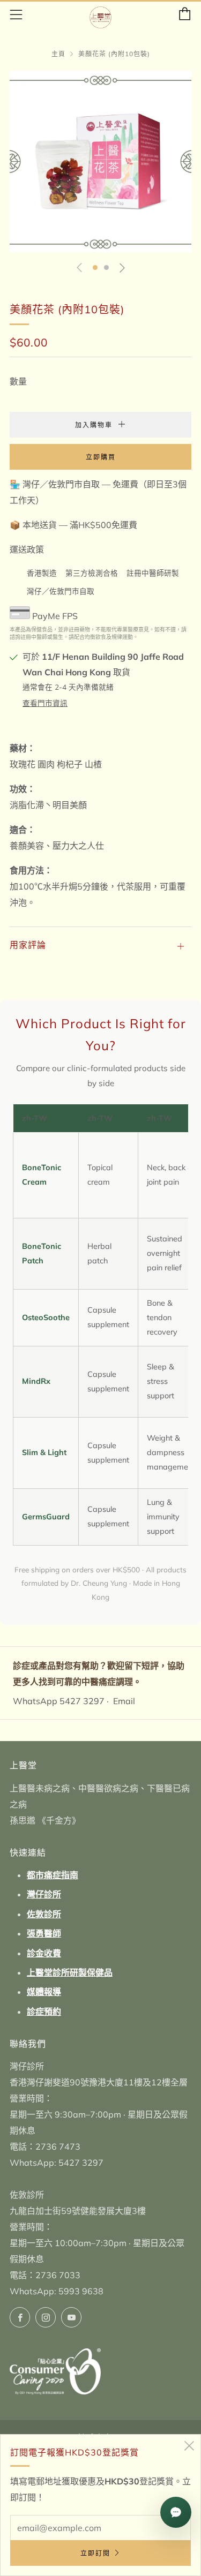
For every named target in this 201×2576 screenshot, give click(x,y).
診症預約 (44, 2012)
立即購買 (101, 457)
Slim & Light (44, 1452)
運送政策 (27, 549)
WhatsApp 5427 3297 (59, 1701)
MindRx (36, 1381)
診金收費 (44, 1953)
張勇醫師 (44, 1933)
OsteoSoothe (46, 1317)
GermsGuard (46, 1517)
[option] (100, 161)
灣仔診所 (44, 1894)
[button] (95, 268)
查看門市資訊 (45, 703)
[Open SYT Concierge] (176, 2512)
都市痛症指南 (53, 1875)
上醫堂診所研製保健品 (70, 1972)
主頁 (58, 54)
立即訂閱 (95, 2553)
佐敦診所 (44, 1914)
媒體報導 (44, 1992)
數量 (18, 381)
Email (124, 1701)
